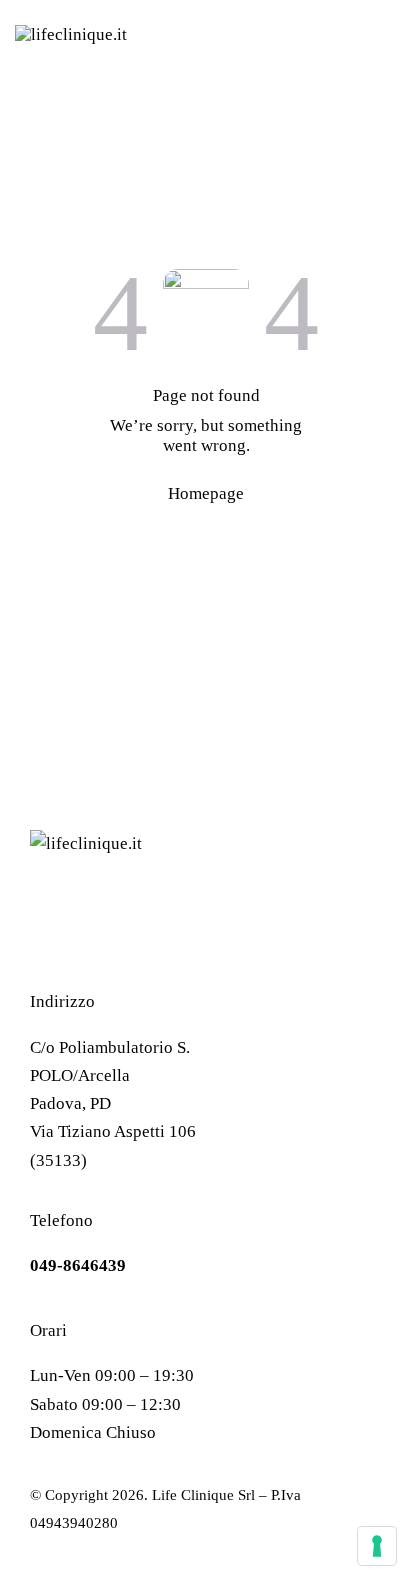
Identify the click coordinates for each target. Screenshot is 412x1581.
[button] (391, 35)
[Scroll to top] (306, 1545)
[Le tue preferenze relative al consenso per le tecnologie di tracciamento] (377, 1546)
